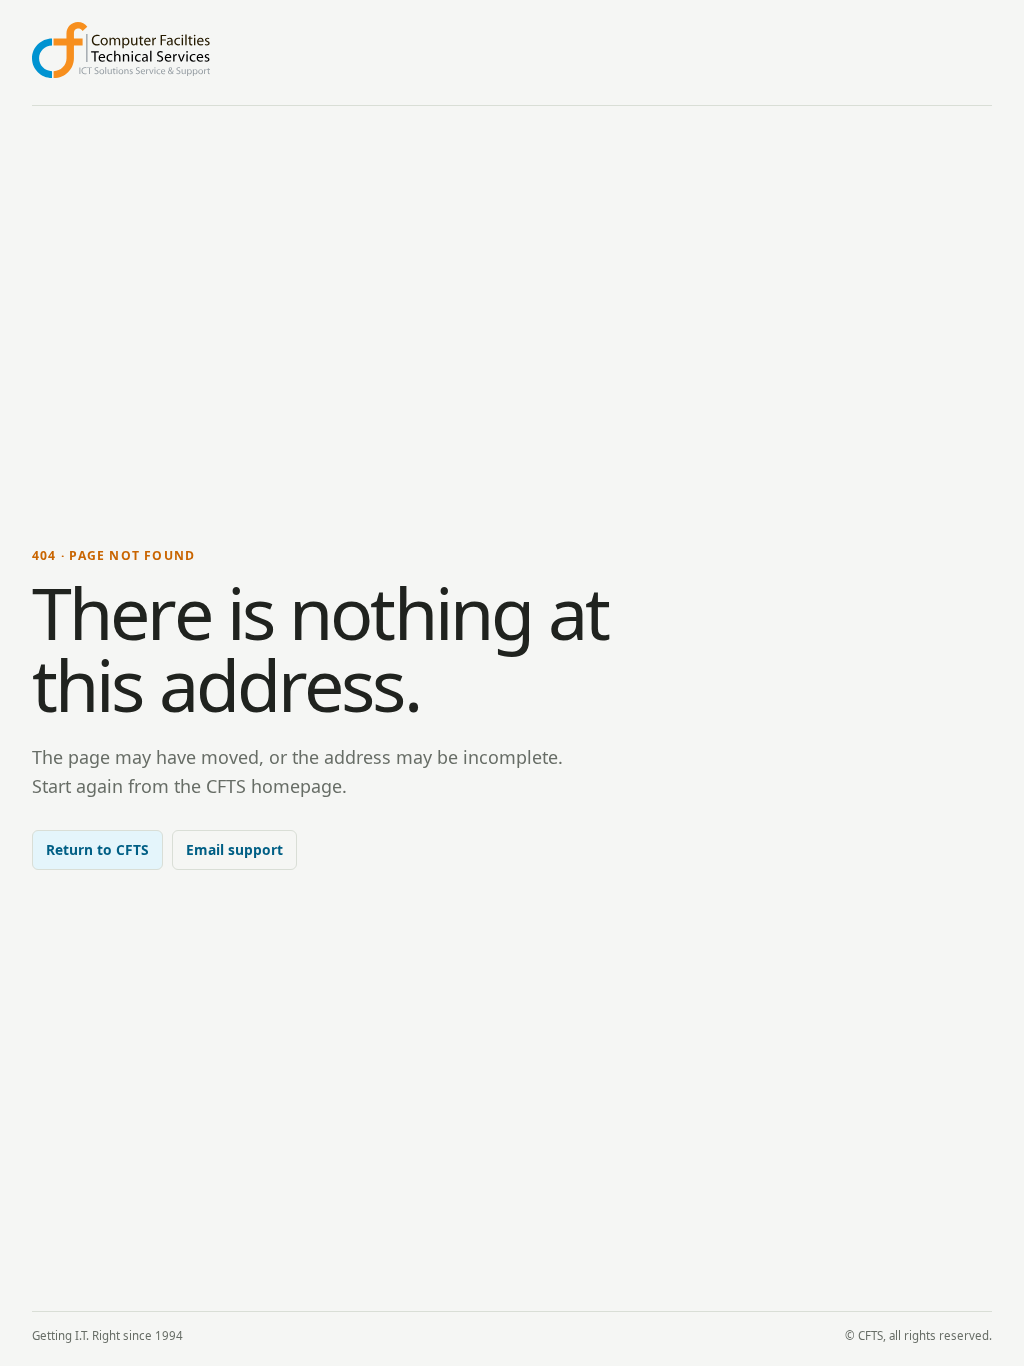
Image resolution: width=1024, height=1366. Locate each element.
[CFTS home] (121, 50)
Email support (234, 849)
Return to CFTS (97, 849)
